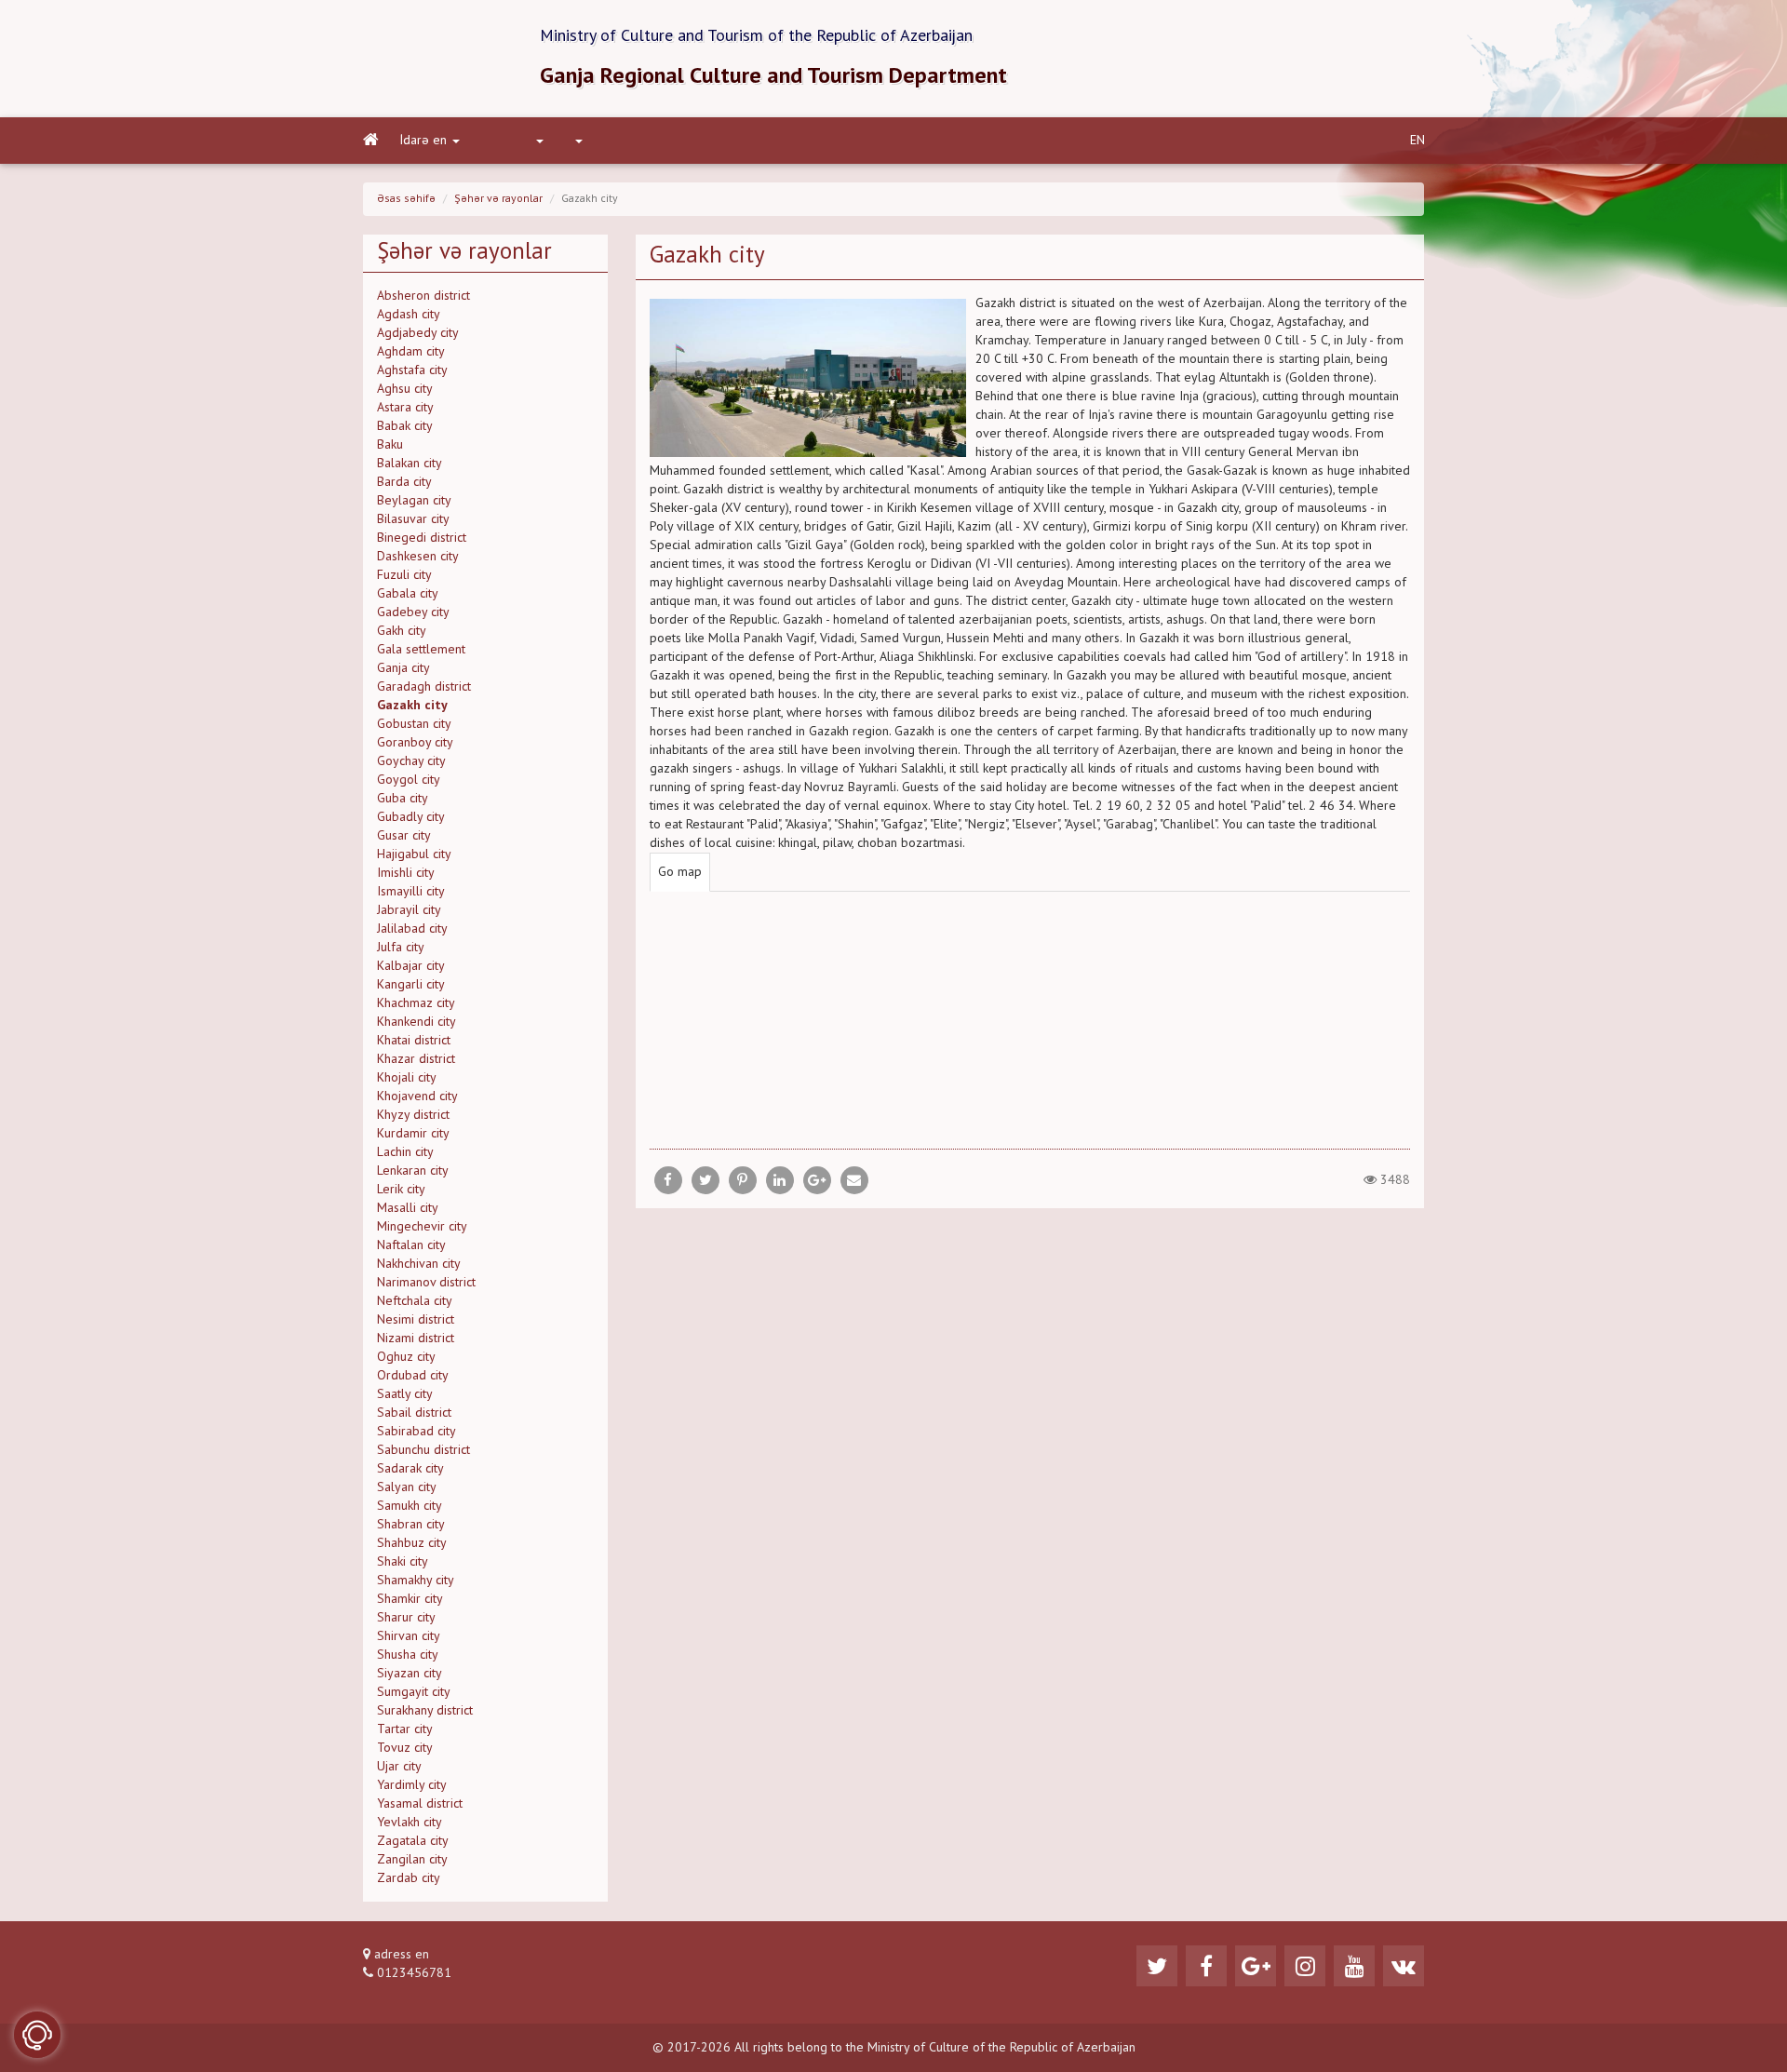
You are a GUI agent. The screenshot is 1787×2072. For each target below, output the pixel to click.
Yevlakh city (410, 1823)
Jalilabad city (412, 929)
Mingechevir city (422, 1227)
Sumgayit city (414, 1692)
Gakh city (402, 631)
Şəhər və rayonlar (498, 199)
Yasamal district (420, 1804)
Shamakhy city (416, 1581)
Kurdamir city (413, 1134)
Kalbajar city (411, 966)
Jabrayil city (409, 910)
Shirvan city (409, 1636)
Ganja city (403, 668)
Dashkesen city (418, 557)
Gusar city (404, 836)
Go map (680, 872)
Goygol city (409, 780)
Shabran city (411, 1525)
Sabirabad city (417, 1432)
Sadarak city (410, 1469)
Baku (390, 445)
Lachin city (405, 1152)
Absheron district (423, 296)
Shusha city (408, 1655)
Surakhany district (425, 1711)
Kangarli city (411, 985)
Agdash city (409, 315)
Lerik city (401, 1190)
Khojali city (407, 1078)
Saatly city (405, 1394)
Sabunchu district (423, 1450)
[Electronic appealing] (37, 2035)
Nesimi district (416, 1320)
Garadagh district (424, 687)
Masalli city (408, 1208)
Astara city (405, 408)
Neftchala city (415, 1301)
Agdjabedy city (418, 333)
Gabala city (408, 594)
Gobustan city (414, 724)
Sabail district (414, 1413)
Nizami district (416, 1339)
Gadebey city (413, 612)
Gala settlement (421, 650)
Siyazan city (410, 1674)
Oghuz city (406, 1357)
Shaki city (403, 1562)
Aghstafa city (412, 370)
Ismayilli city (411, 892)
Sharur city (406, 1618)
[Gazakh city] (854, 1180)
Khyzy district (413, 1115)
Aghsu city (405, 389)
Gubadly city (411, 817)
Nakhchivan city (419, 1264)
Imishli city (406, 873)
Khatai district (414, 1041)
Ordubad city (413, 1376)
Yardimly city (412, 1785)
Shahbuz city (412, 1543)
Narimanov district (426, 1283)
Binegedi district (422, 538)
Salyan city (407, 1487)
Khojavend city (417, 1097)
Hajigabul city (414, 854)
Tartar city (405, 1729)
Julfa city (401, 948)
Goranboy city (415, 743)
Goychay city (411, 761)
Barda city (404, 482)
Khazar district (416, 1059)
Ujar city (399, 1767)
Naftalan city (411, 1245)
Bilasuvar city (413, 519)
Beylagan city (414, 501)
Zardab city (409, 1878)
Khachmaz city (416, 1003)
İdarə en (423, 141)
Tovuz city (405, 1748)
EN (1418, 141)
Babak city (405, 426)
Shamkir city (410, 1599)
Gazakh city (412, 706)
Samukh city (410, 1506)
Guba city (403, 799)
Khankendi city (417, 1022)
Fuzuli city (404, 575)
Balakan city (410, 464)
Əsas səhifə (406, 199)
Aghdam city (411, 352)
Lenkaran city (413, 1171)
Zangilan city (412, 1860)
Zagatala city (413, 1841)
